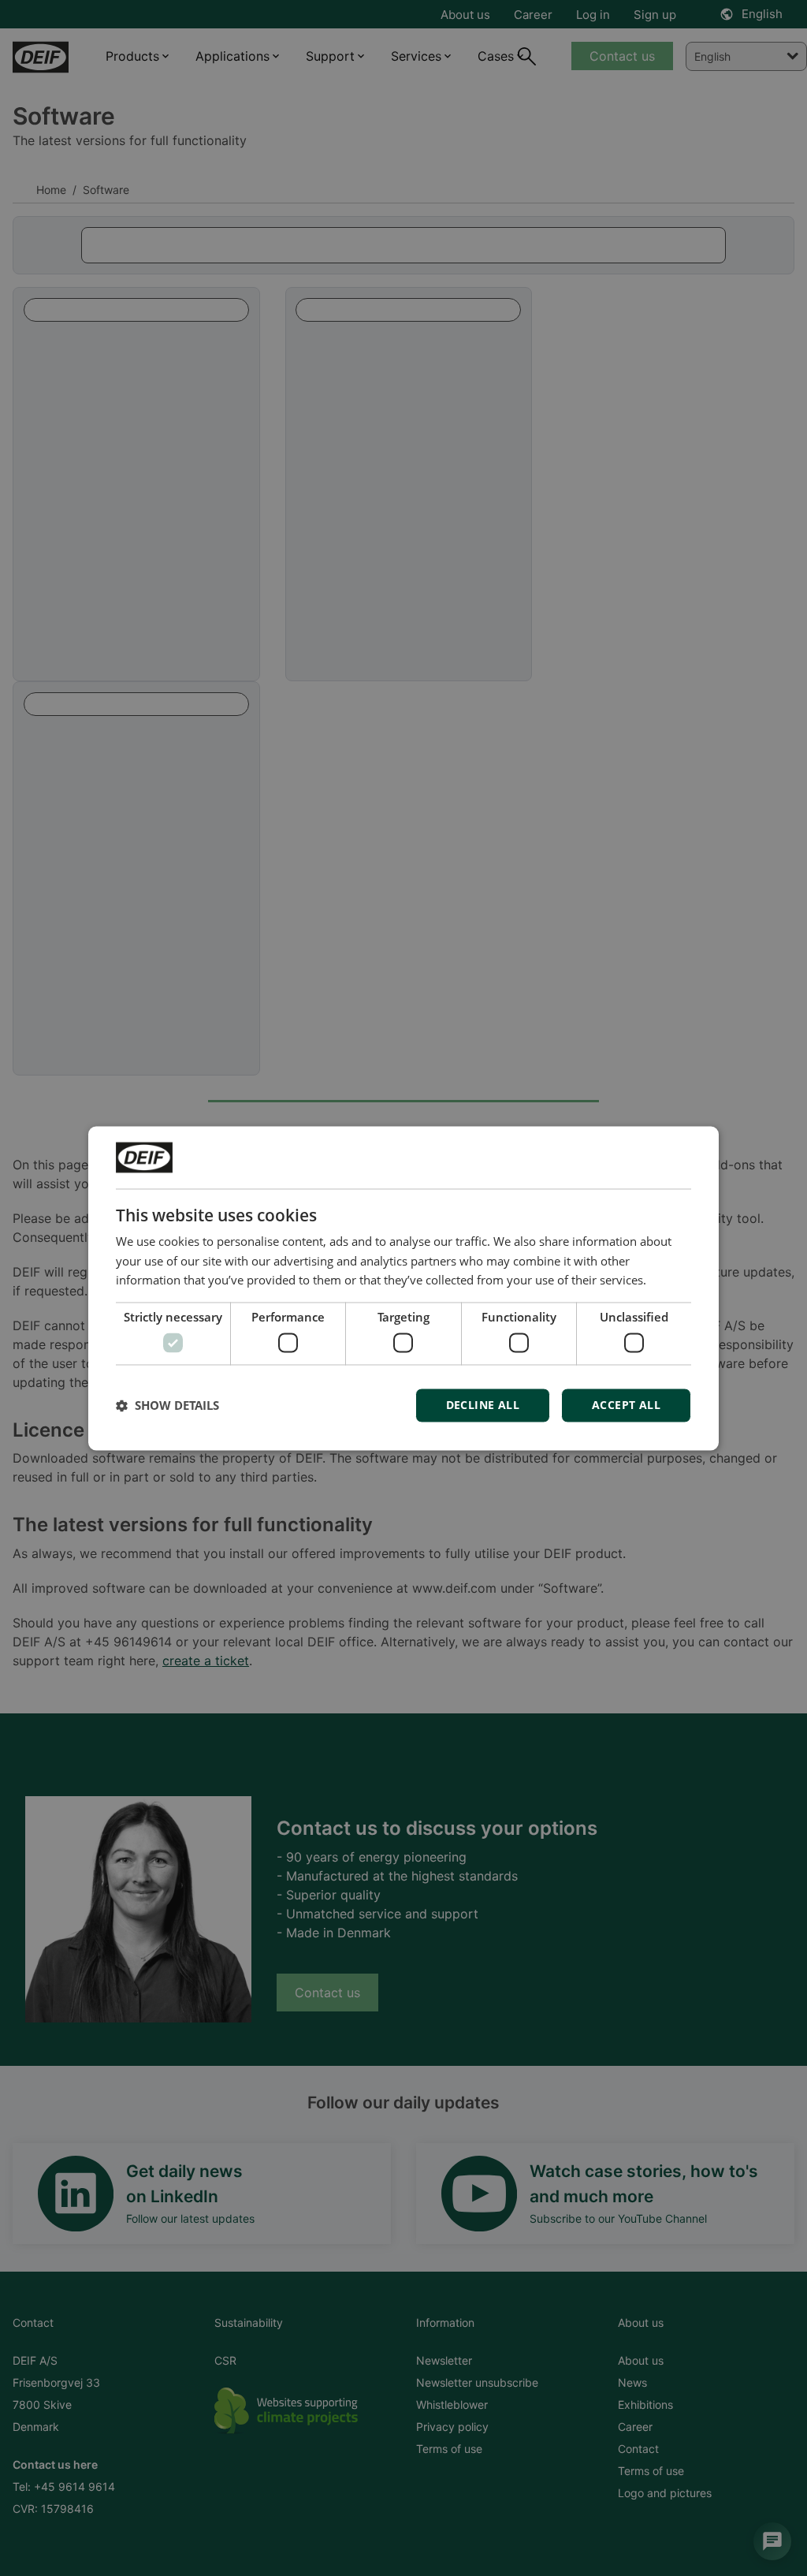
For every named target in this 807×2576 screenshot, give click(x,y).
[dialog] (403, 1288)
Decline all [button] (483, 1405)
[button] (167, 1405)
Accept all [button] (626, 1405)
